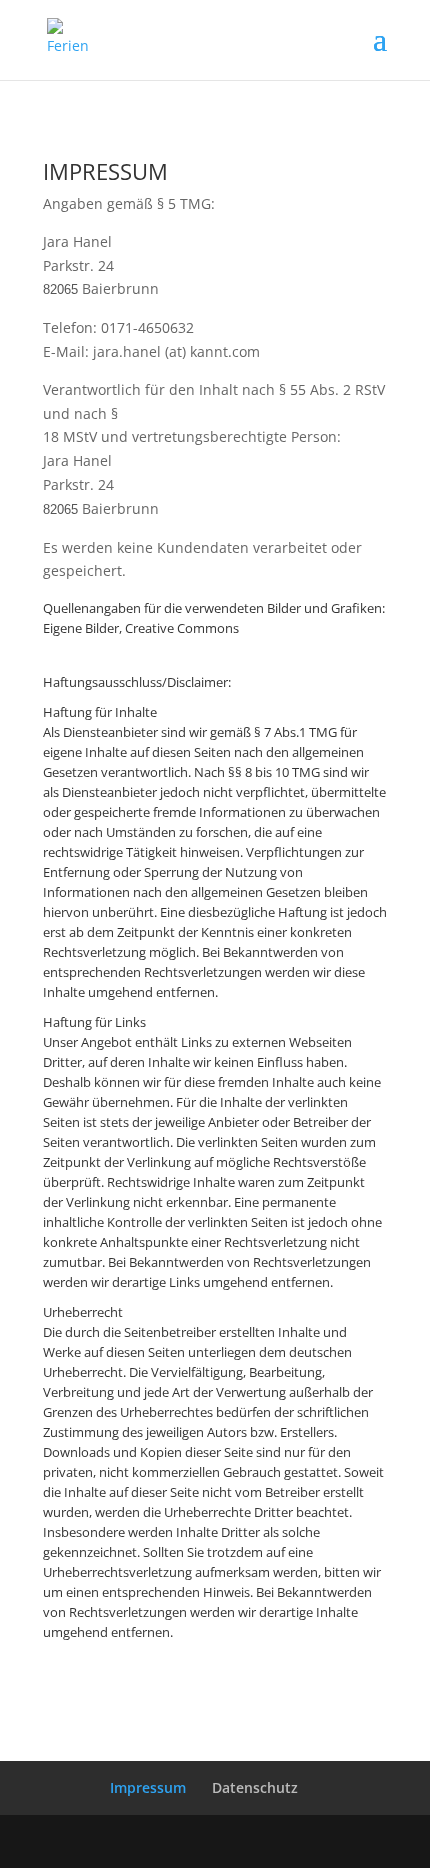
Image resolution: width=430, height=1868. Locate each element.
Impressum (148, 1787)
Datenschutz (255, 1787)
